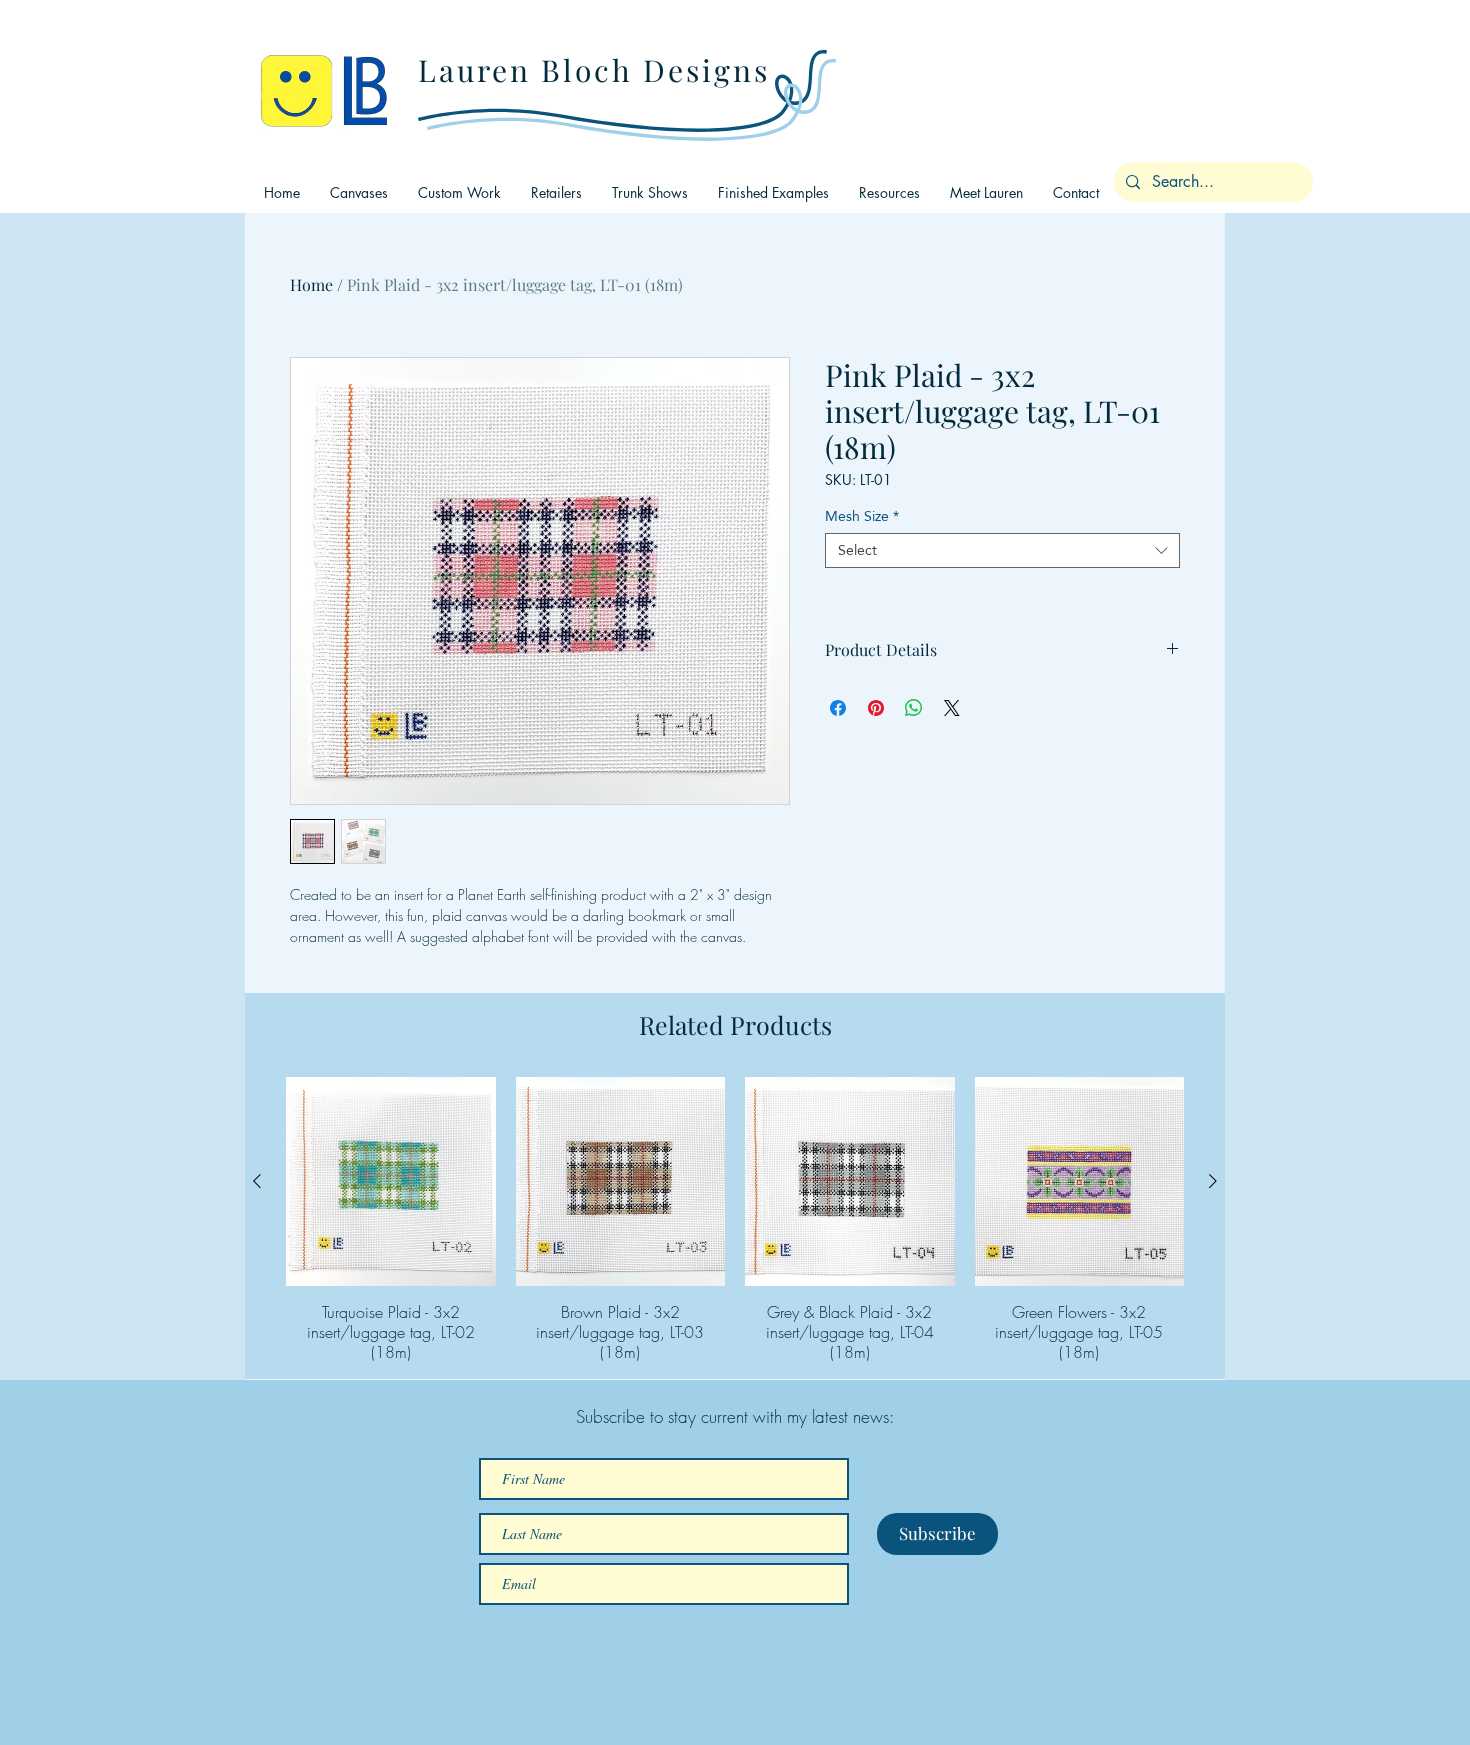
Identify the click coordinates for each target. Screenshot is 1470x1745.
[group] (735, 1220)
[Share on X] (952, 708)
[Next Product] (1213, 1181)
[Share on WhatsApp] (914, 708)
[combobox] (1002, 550)
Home (311, 284)
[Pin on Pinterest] (876, 708)
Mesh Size (862, 516)
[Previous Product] (257, 1181)
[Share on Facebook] (838, 708)
